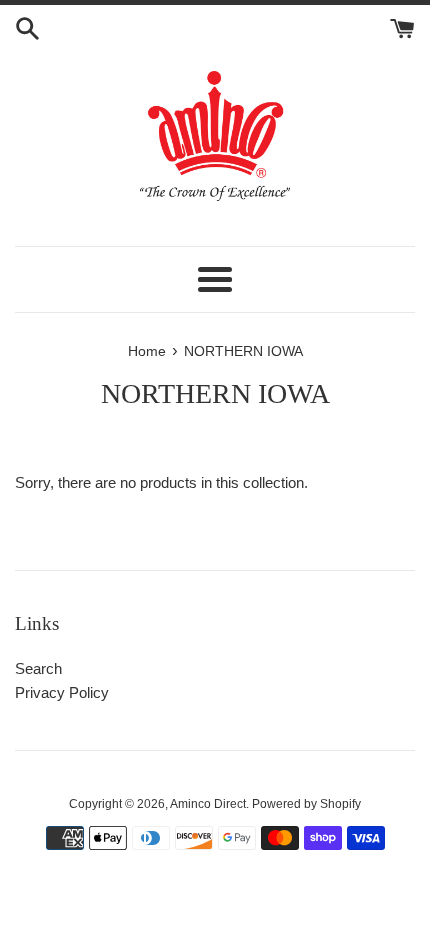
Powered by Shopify (306, 804)
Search (38, 668)
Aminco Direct (208, 804)
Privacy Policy (62, 692)
